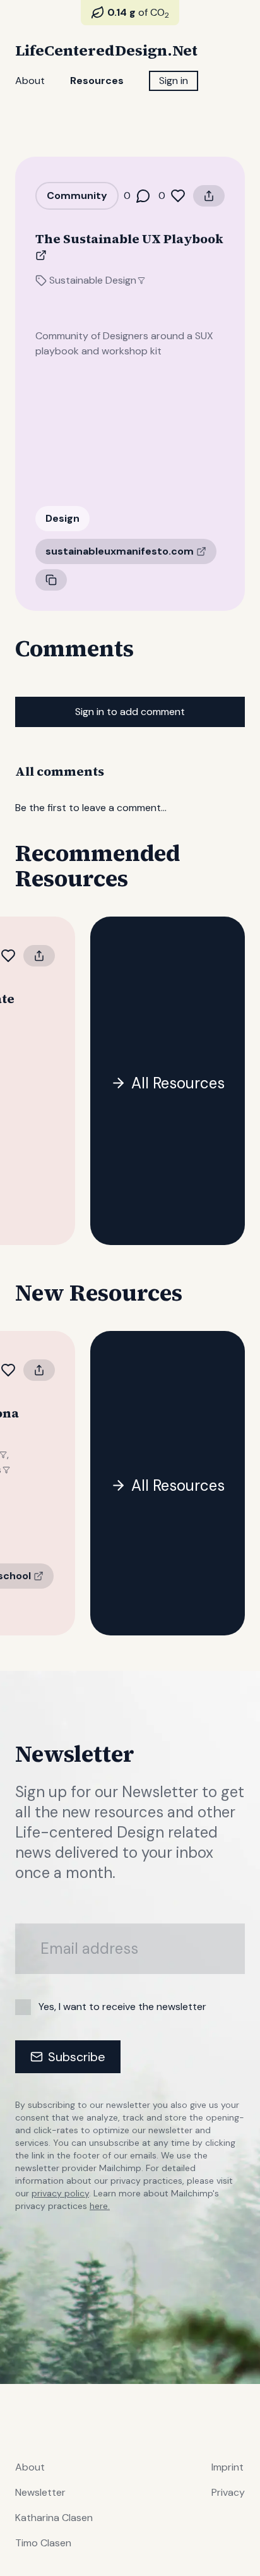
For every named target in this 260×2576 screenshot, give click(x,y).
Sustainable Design (93, 280)
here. (100, 2206)
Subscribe (77, 2057)
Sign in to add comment (130, 712)
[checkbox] (23, 2007)
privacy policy (60, 2193)
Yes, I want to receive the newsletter (122, 2007)
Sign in (174, 81)
